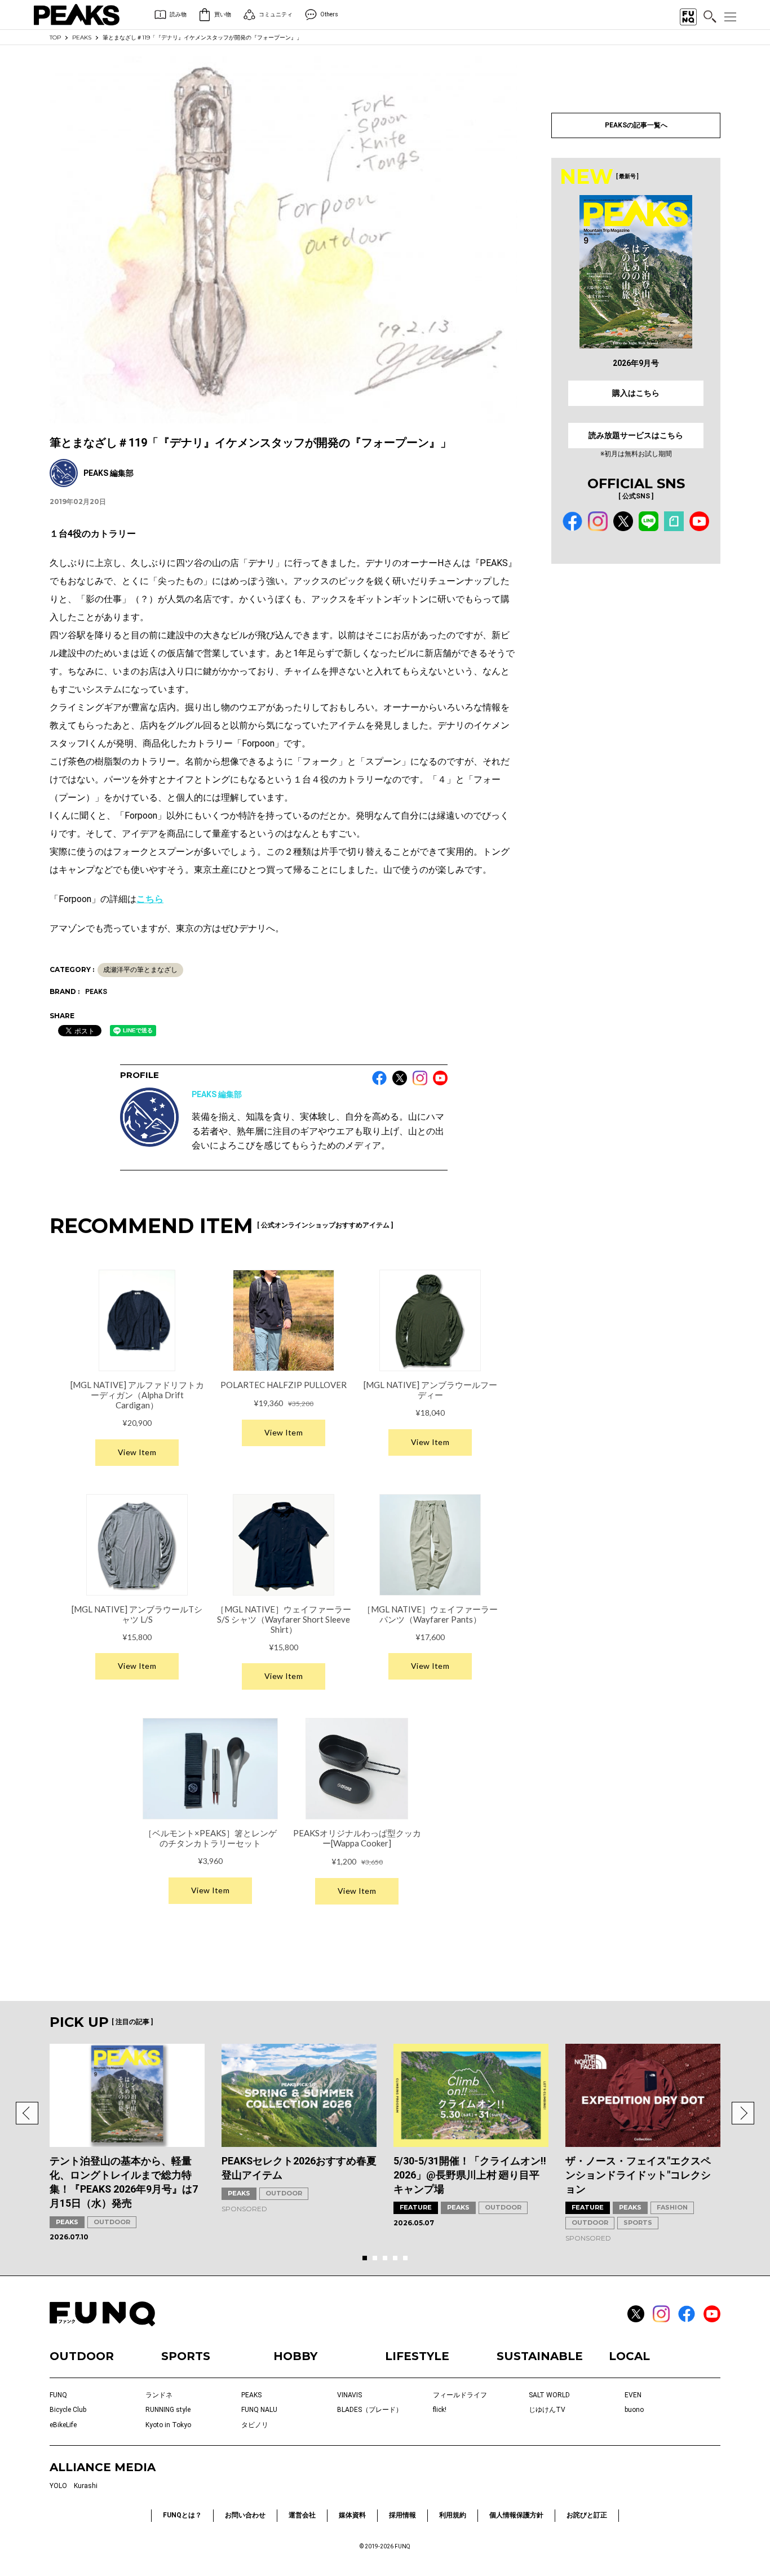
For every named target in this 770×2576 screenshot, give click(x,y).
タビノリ (255, 2425)
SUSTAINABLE (540, 2356)
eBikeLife (63, 2425)
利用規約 (453, 2515)
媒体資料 (352, 2515)
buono (634, 2410)
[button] (27, 2113)
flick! (440, 2410)
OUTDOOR (112, 2222)
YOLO (58, 2486)
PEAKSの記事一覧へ (636, 125)
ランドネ (159, 2395)
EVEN (633, 2395)
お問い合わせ (245, 2515)
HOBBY (295, 2356)
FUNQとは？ (182, 2515)
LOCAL (629, 2356)
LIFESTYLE (417, 2356)
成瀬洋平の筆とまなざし (140, 970)
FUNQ (58, 2395)
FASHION (672, 2207)
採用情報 (402, 2515)
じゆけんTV (547, 2410)
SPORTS (638, 2222)
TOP (55, 37)
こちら (150, 899)
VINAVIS (349, 2395)
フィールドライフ (460, 2395)
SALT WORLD (549, 2395)
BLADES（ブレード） (370, 2410)
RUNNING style (168, 2410)
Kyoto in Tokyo (168, 2425)
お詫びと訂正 (587, 2515)
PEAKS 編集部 (217, 1094)
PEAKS (82, 37)
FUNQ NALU (259, 2410)
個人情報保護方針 (516, 2515)
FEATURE (416, 2207)
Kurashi (86, 2486)
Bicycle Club (68, 2410)
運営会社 (302, 2515)
